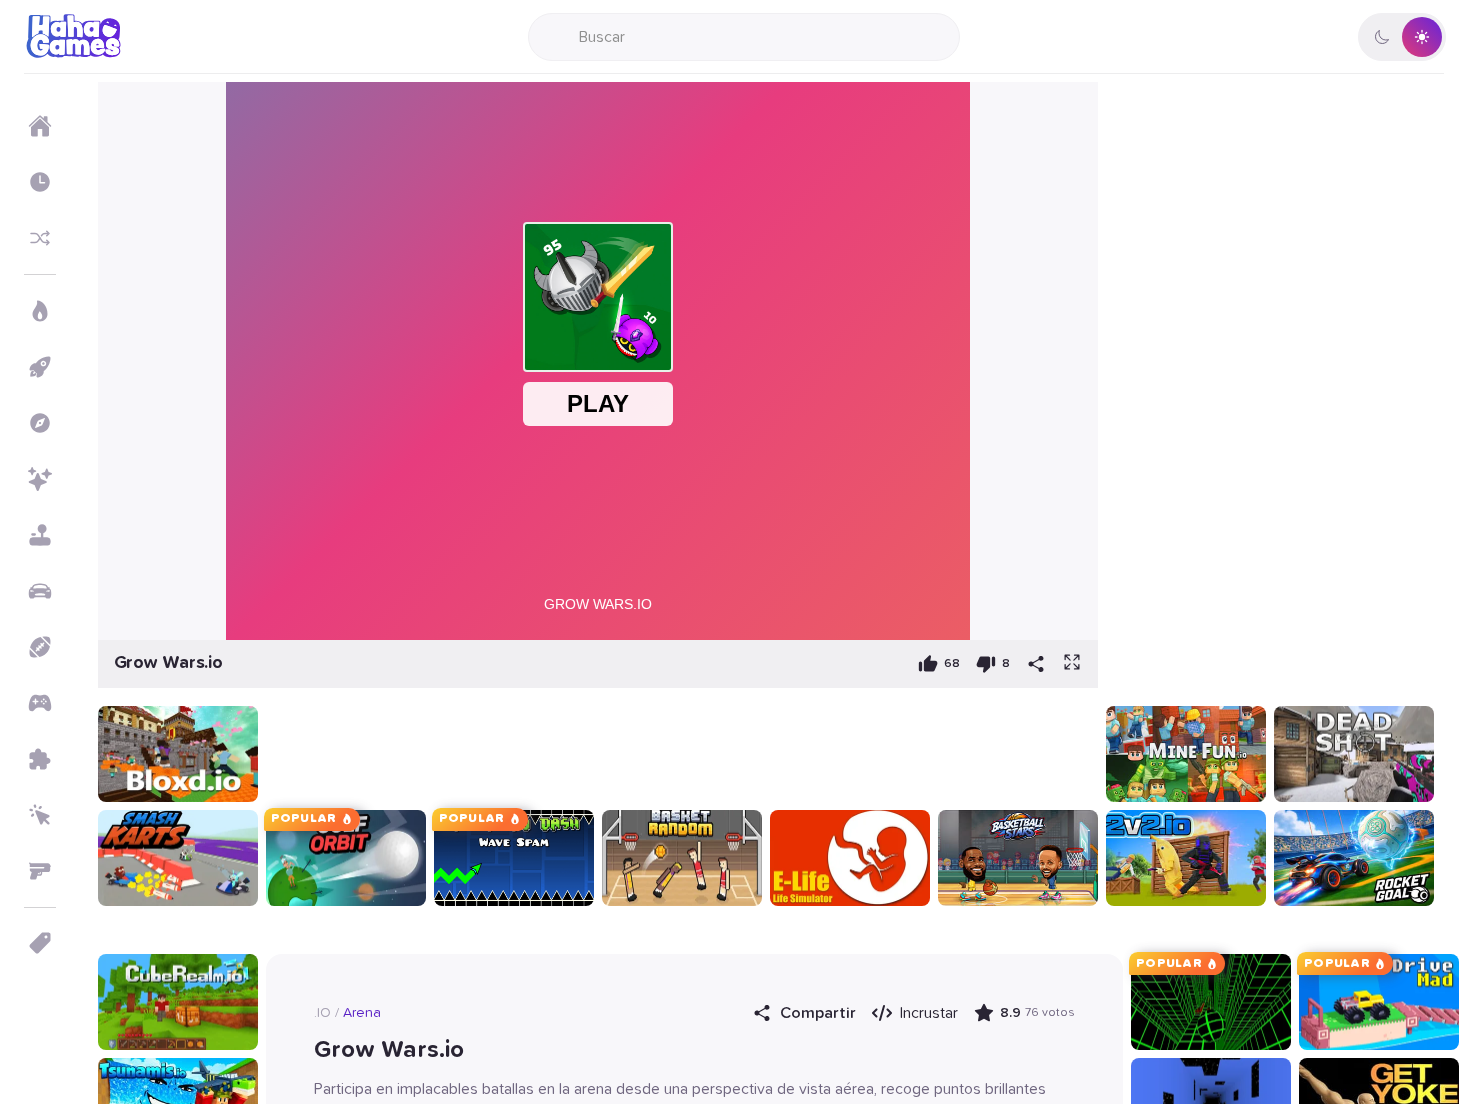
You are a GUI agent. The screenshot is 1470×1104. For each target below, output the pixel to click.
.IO (322, 1013)
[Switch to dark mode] (1402, 37)
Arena (362, 1013)
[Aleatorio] (40, 238)
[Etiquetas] (40, 943)
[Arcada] (40, 367)
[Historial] (40, 182)
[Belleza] (40, 479)
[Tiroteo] (40, 871)
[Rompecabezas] (40, 759)
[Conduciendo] (40, 591)
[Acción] (40, 311)
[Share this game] (1036, 664)
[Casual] (40, 535)
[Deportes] (40, 647)
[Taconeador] (40, 815)
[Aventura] (40, 423)
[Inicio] (40, 126)
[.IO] (40, 703)
